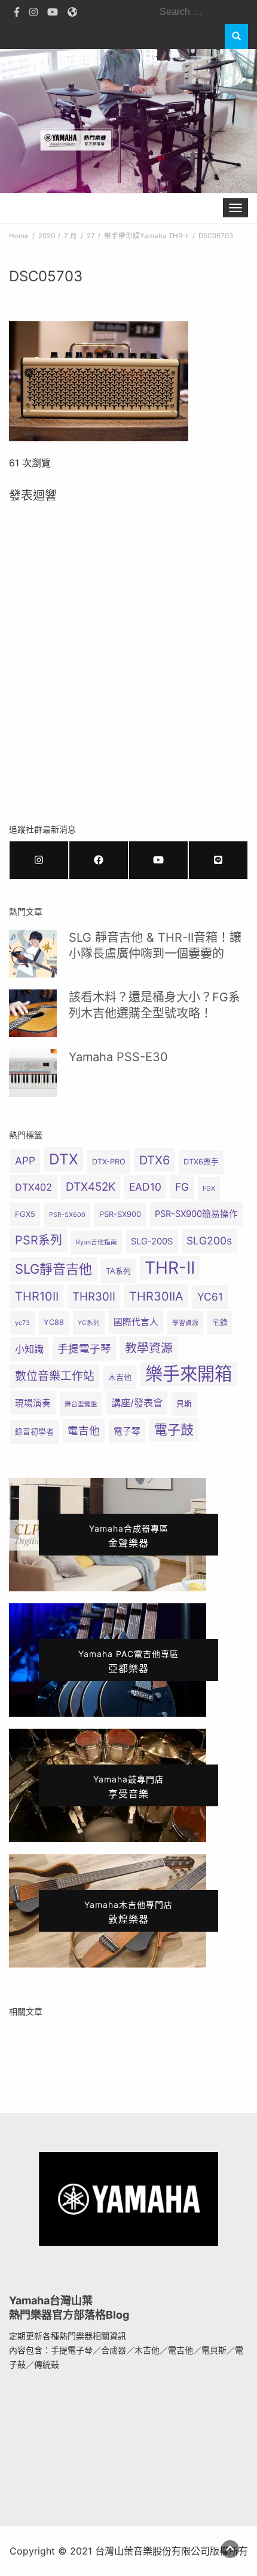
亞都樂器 (128, 1662)
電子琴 (127, 1431)
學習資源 (185, 1323)
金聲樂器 (129, 1536)
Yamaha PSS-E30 (118, 1057)
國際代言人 (136, 1322)
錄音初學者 (34, 1432)
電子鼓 (174, 1430)
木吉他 (120, 1377)
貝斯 (184, 1404)
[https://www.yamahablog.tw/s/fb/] (99, 860)
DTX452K (91, 1187)
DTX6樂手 (201, 1162)
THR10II (37, 1296)
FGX (209, 1189)
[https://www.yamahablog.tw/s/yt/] (158, 860)
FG (182, 1187)
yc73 (22, 1323)
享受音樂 (128, 1787)
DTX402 (33, 1187)
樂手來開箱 (189, 1374)
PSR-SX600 (67, 1215)
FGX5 (25, 1214)
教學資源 (149, 1348)
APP (25, 1161)
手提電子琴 (84, 1349)
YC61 (210, 1297)
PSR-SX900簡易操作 (196, 1214)
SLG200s (209, 1241)
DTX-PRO (109, 1162)
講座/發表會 (137, 1403)
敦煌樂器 (128, 1912)
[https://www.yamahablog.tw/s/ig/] (39, 860)
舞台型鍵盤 (81, 1404)
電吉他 (84, 1430)
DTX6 (154, 1160)
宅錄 (220, 1322)
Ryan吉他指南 (97, 1242)
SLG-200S (152, 1241)
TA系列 (118, 1271)
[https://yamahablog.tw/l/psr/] (218, 860)
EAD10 (145, 1187)
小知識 (29, 1349)
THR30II (94, 1297)
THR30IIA (156, 1296)
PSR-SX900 (120, 1214)
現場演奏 (33, 1403)
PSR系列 (39, 1240)
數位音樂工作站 (55, 1376)
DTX (64, 1159)
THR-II (170, 1268)
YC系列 (89, 1323)
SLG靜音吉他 (53, 1269)
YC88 (54, 1322)
